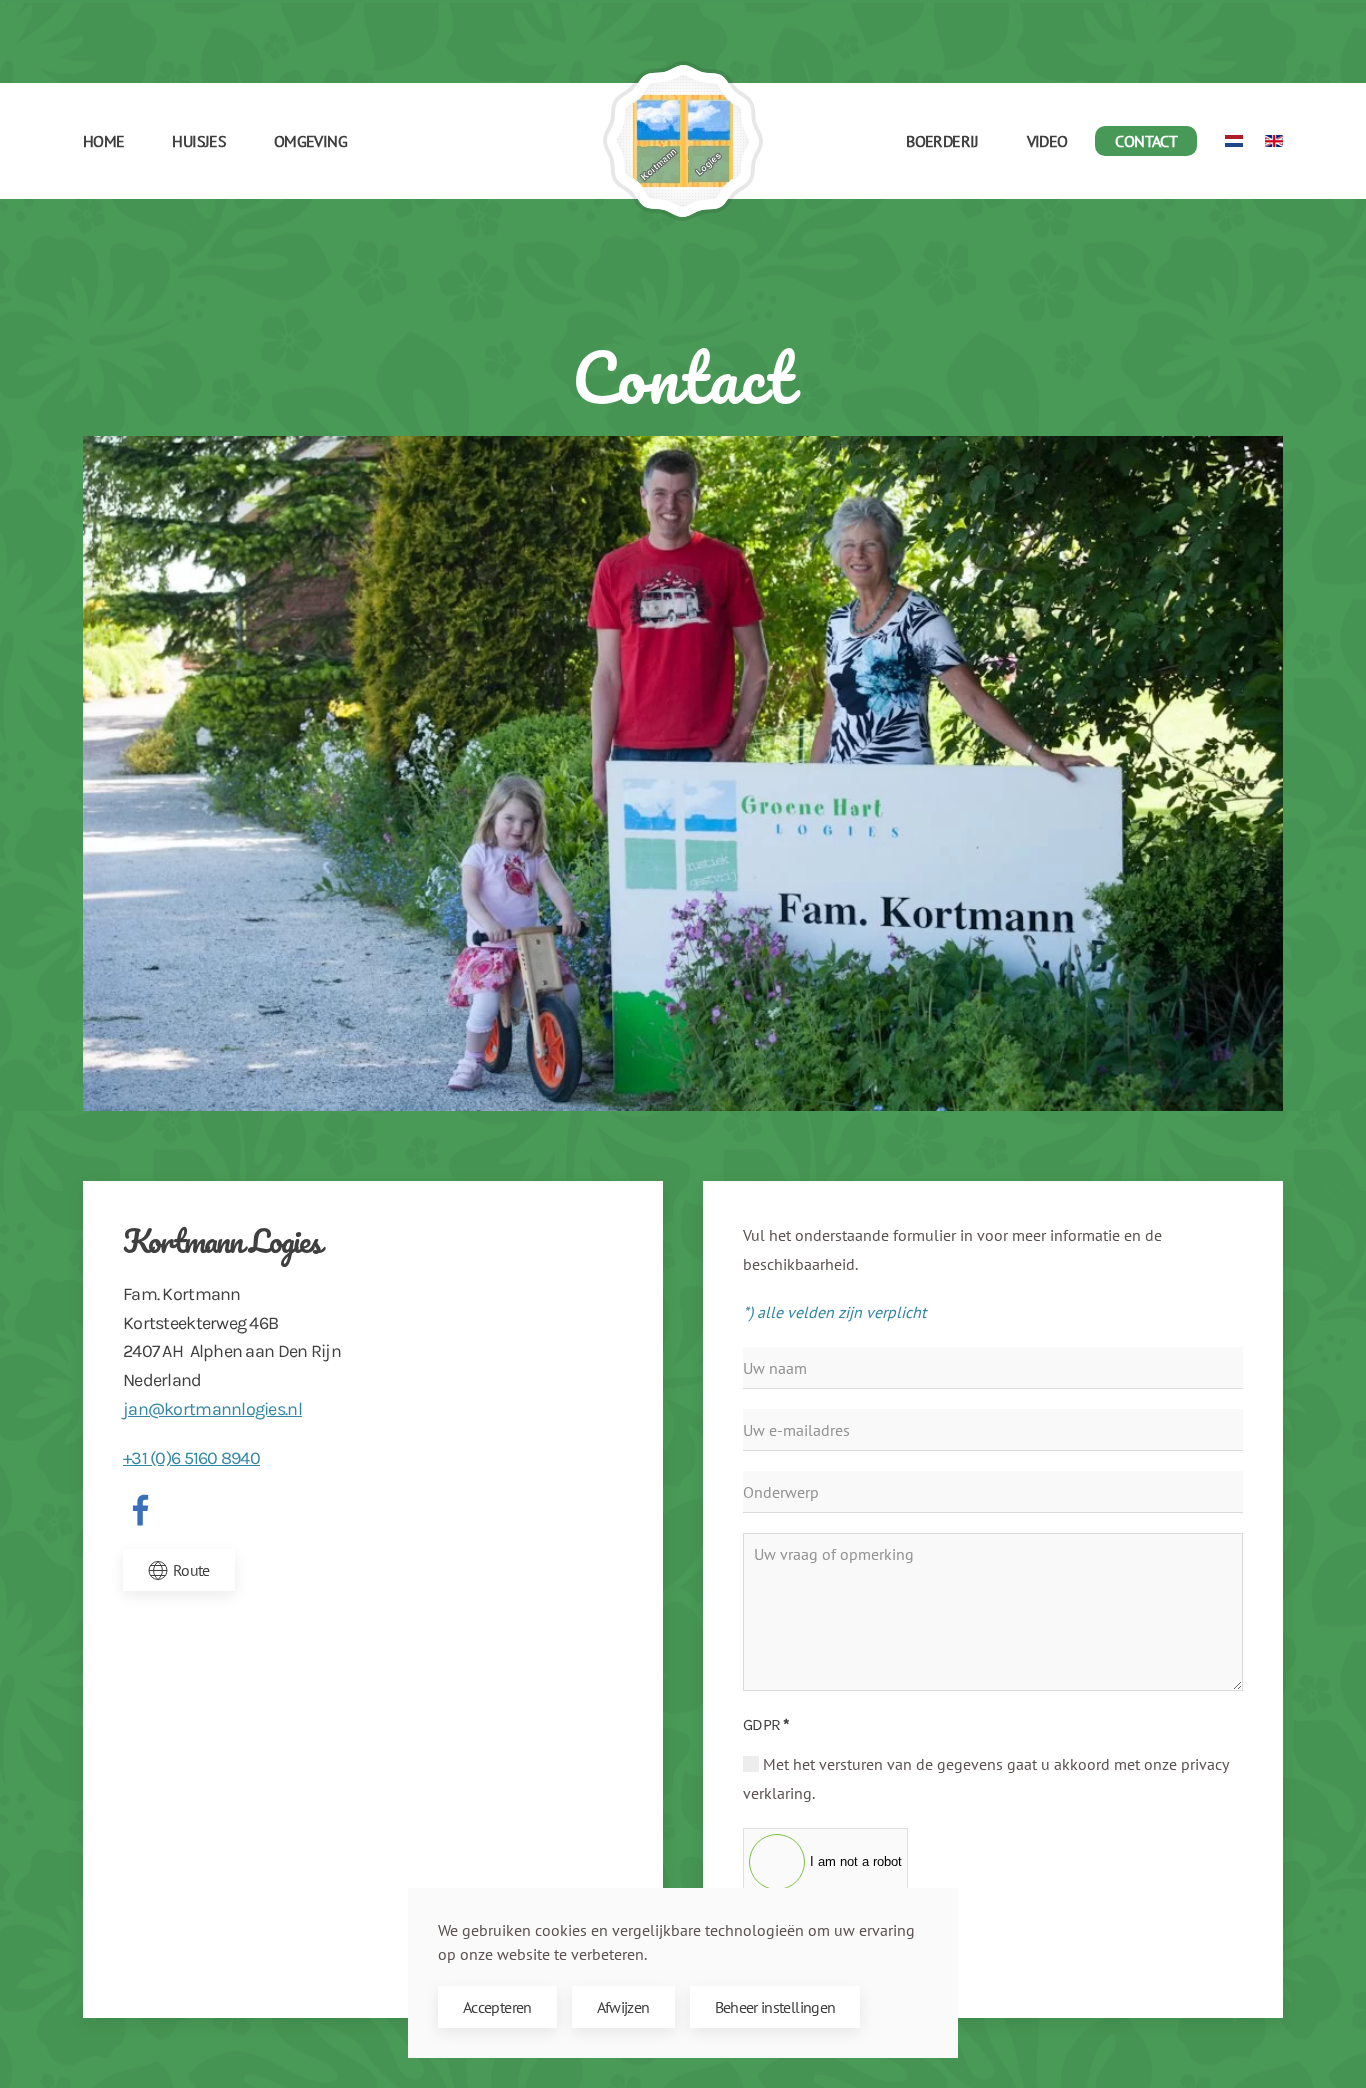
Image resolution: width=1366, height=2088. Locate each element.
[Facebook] (141, 1509)
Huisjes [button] (199, 141)
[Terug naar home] (683, 141)
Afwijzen (623, 2007)
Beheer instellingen (775, 2007)
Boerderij (942, 141)
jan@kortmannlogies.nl (212, 1409)
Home (103, 141)
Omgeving (310, 141)
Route (191, 1570)
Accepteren (497, 2007)
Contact (1146, 141)
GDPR (766, 1724)
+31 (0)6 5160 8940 (191, 1458)
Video (1047, 141)
